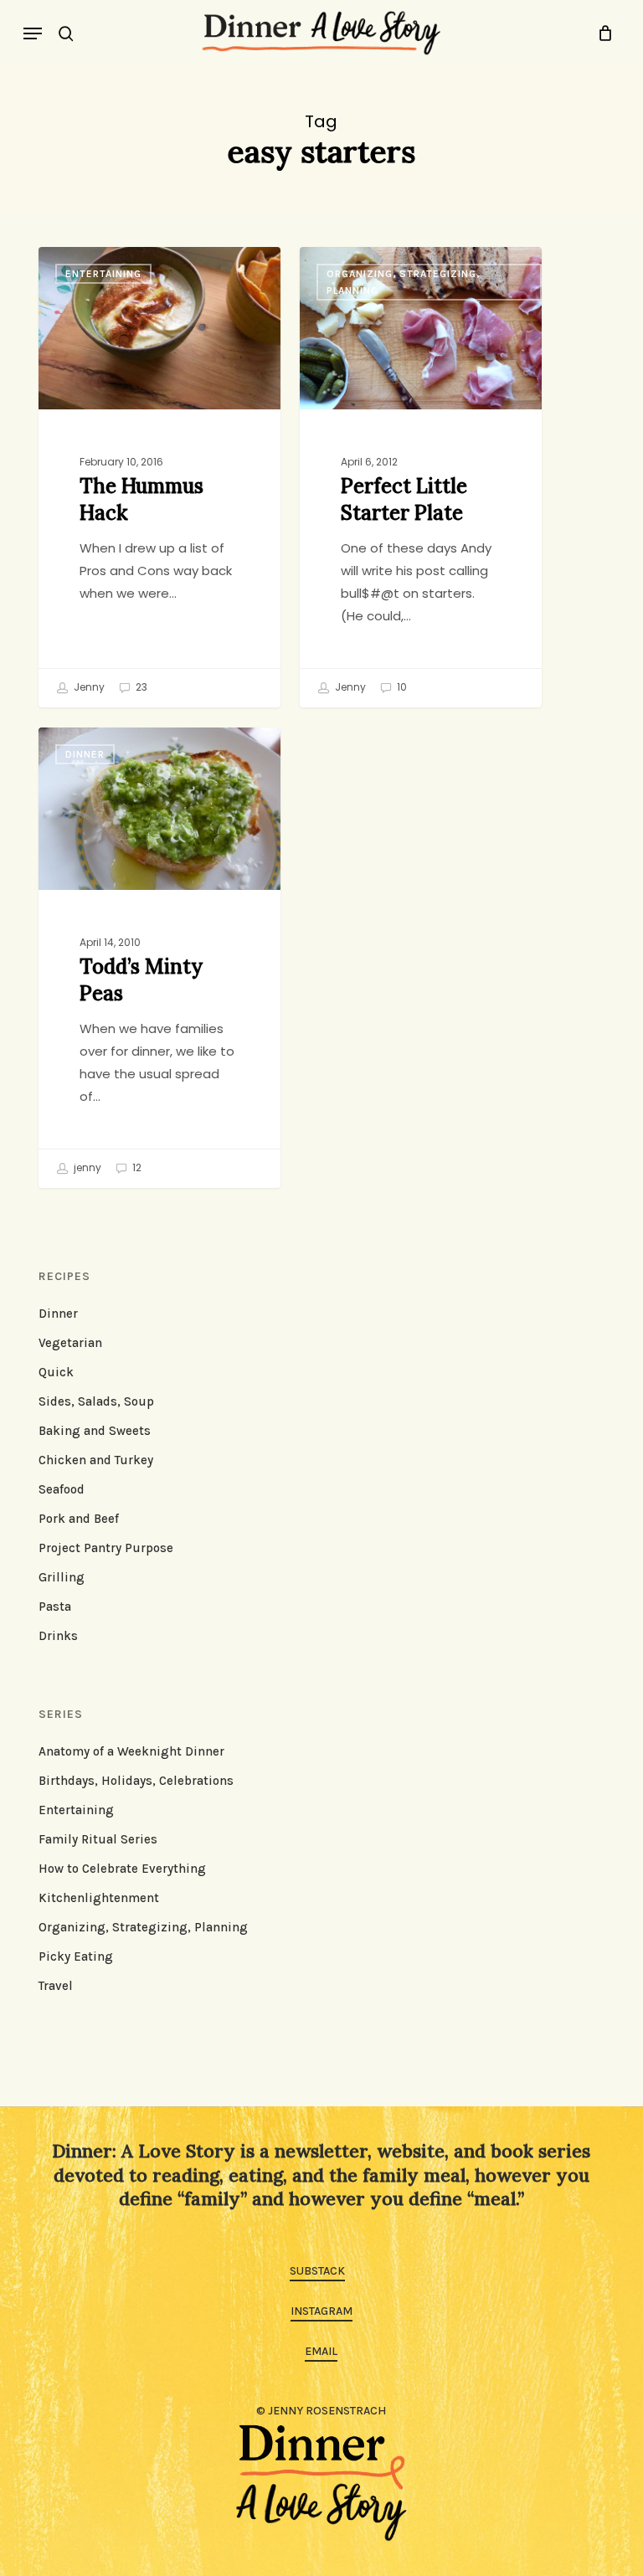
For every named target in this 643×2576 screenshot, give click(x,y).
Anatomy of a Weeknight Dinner (131, 1751)
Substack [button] (317, 2271)
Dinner (85, 754)
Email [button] (321, 2351)
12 (136, 1167)
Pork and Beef (79, 1519)
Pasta (55, 1607)
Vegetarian (70, 1343)
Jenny (88, 687)
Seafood (62, 1489)
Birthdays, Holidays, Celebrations (136, 1781)
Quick (56, 1372)
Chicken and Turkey (96, 1460)
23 (140, 687)
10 (401, 687)
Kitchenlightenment (99, 1898)
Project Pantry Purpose (106, 1548)
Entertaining (103, 274)
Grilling (62, 1577)
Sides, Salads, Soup (96, 1401)
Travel (56, 1986)
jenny (86, 1167)
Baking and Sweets (95, 1431)
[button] (33, 33)
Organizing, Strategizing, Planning (403, 282)
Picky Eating (76, 1956)
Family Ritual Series (98, 1839)
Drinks (58, 1636)
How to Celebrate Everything (122, 1869)
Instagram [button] (321, 2311)
